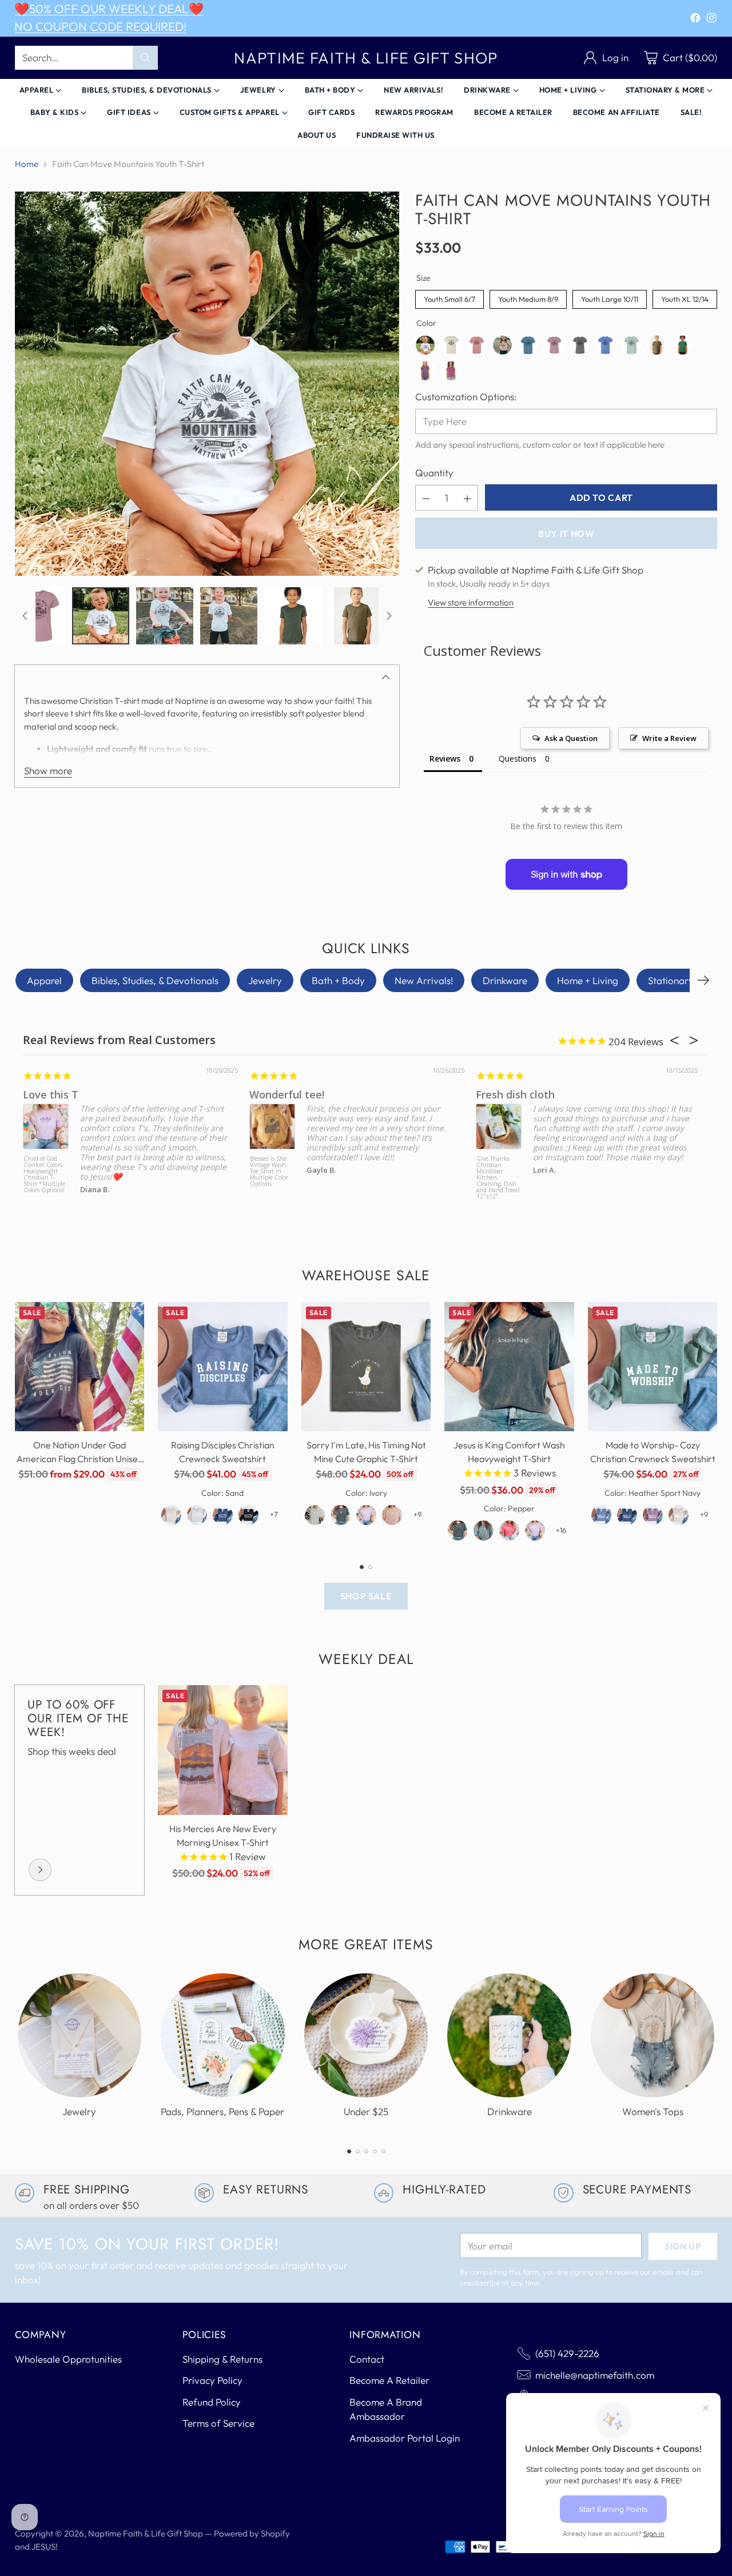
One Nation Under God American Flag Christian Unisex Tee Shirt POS (298, 1175)
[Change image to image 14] (229, 616)
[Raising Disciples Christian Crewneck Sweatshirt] (223, 1367)
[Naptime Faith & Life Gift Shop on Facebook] (695, 20)
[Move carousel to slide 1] (362, 1567)
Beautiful (526, 1094)
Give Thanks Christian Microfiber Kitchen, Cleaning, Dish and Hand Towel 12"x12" (65, 1177)
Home (27, 164)
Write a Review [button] (669, 738)
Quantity (434, 473)
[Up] (25, 616)
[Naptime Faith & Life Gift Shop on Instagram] (711, 20)
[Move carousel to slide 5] (383, 2151)
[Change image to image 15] (293, 616)
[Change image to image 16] (357, 616)
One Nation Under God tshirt (348, 1094)
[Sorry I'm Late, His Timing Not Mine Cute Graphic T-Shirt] (366, 1367)
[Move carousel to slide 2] (370, 1567)
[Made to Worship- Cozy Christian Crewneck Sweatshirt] (653, 1367)
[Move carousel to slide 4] (375, 2151)
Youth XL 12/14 (685, 297)
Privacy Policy (212, 2380)
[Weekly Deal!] (40, 1870)
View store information (471, 603)
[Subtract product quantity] (426, 498)
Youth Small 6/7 (450, 297)
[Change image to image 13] (165, 616)
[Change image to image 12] (101, 616)
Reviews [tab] (445, 759)
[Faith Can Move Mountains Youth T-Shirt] (207, 384)
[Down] (389, 616)
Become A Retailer (389, 2380)
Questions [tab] (518, 759)
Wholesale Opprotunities (68, 2359)
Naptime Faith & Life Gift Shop (146, 2533)
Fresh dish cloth (82, 1094)
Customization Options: (466, 397)
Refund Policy (212, 2402)
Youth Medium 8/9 (528, 297)
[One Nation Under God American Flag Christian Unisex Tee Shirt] (80, 1367)
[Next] (703, 981)
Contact (367, 2359)
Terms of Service (218, 2423)
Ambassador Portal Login (405, 2438)
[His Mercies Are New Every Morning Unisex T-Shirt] (223, 1750)
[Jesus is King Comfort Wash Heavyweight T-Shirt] (509, 1367)
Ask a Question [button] (571, 738)
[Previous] (18, 1426)
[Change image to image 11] (37, 616)
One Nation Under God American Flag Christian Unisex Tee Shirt (79, 1459)
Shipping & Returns (222, 2359)
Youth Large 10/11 (610, 297)
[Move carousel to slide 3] (366, 2151)
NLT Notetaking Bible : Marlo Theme (524, 1165)
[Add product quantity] (467, 498)
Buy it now (566, 533)
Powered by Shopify (252, 2533)
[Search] (145, 58)
